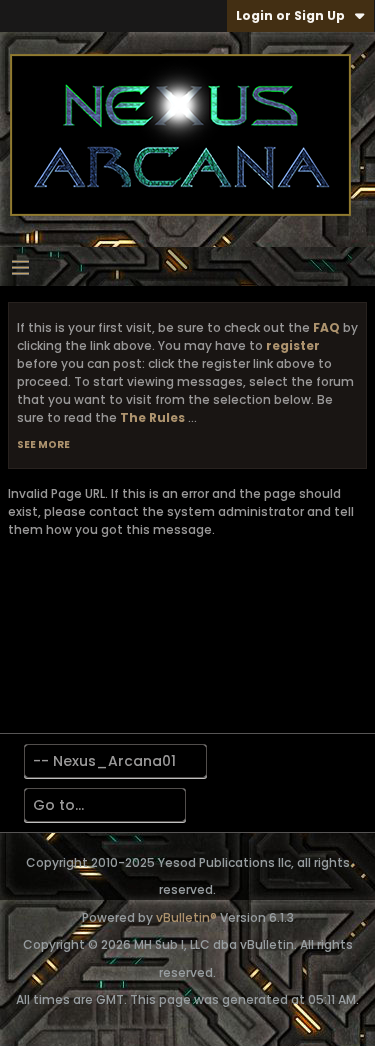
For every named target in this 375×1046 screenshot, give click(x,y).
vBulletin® (186, 917)
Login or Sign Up (290, 15)
